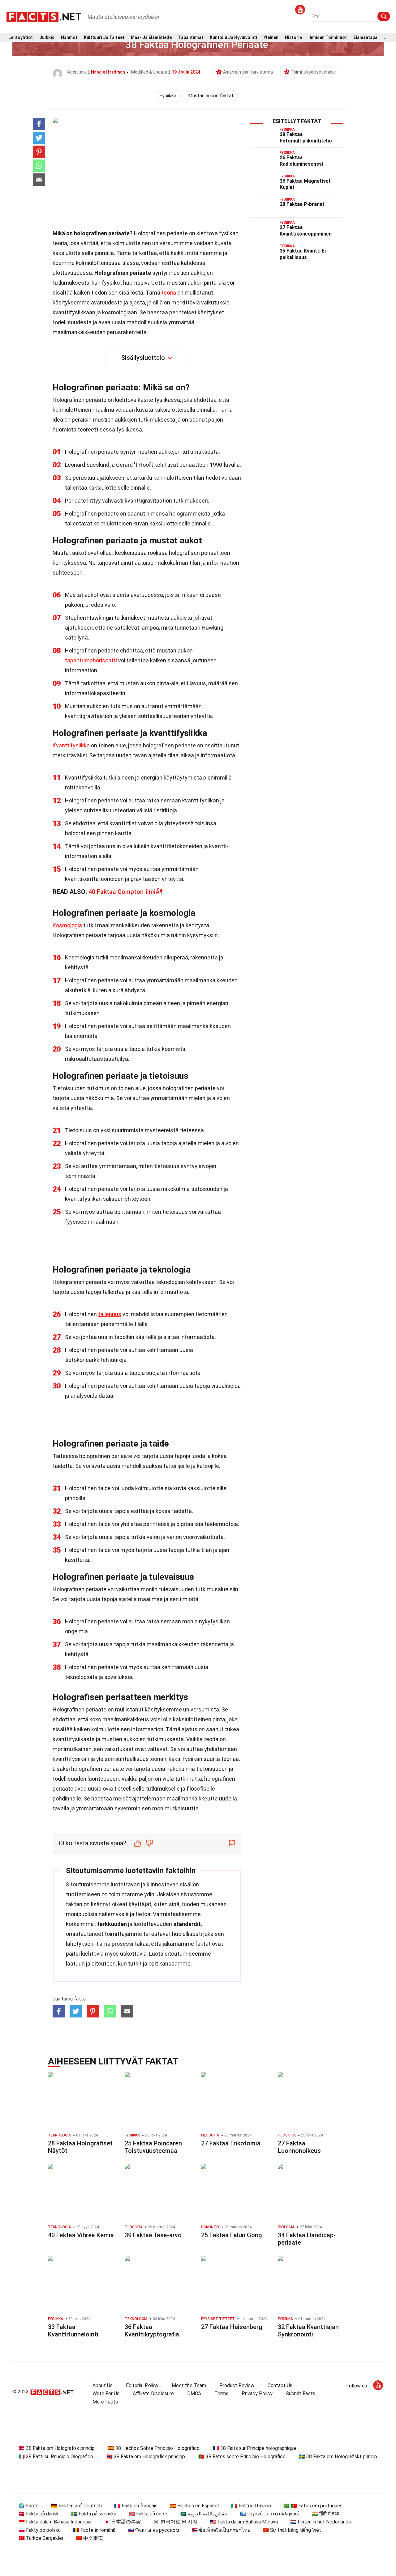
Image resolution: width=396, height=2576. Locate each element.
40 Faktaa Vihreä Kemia (81, 2235)
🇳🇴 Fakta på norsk (148, 2514)
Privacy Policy (257, 2393)
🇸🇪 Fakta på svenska (94, 2514)
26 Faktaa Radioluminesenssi (301, 161)
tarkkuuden (112, 1924)
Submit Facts (301, 2393)
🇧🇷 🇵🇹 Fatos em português (313, 2506)
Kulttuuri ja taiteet (104, 38)
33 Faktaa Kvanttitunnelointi (73, 2331)
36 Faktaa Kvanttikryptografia (152, 2331)
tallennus (110, 1314)
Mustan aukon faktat (211, 96)
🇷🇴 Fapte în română (94, 2530)
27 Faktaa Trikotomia (231, 2143)
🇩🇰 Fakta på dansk (39, 2514)
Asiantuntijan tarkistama (248, 72)
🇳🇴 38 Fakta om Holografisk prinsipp (146, 2457)
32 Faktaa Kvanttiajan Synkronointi (308, 2331)
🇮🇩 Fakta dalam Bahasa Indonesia (55, 2522)
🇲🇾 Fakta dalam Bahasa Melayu (244, 2522)
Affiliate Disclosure (153, 2393)
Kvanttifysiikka (71, 745)
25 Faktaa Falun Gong (232, 2235)
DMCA (194, 2393)
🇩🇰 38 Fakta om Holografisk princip (57, 2448)
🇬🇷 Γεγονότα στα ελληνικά (270, 2514)
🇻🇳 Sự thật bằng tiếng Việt (292, 2530)
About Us (103, 2385)
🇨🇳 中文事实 (89, 2538)
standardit (187, 1924)
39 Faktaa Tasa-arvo (153, 2235)
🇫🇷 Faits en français (136, 2506)
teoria (169, 293)
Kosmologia (67, 925)
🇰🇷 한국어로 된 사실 (175, 2522)
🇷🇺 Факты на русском (153, 2530)
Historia (293, 38)
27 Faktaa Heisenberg (232, 2327)
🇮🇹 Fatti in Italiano (251, 2506)
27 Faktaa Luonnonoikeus (299, 2147)
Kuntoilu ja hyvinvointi (233, 38)
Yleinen (271, 38)
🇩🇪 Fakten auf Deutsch (76, 2506)
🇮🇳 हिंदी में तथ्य (326, 2514)
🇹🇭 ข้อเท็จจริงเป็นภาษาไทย (221, 2530)
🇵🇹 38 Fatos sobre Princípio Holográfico (242, 2457)
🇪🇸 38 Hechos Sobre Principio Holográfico (154, 2448)
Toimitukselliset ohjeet (314, 72)
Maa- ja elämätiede (151, 38)
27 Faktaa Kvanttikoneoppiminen (306, 231)
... (386, 38)
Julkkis (47, 38)
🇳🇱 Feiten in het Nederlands (321, 2522)
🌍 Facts (29, 2506)
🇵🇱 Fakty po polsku (40, 2530)
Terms (221, 2393)
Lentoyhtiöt (21, 38)
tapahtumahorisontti (91, 660)
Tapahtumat (191, 38)
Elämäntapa (365, 38)
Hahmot (69, 38)
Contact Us (280, 2385)
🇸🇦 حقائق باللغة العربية (204, 2514)
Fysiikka (168, 96)
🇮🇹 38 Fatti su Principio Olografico (56, 2457)
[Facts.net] (44, 16)
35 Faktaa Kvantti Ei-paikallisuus (304, 254)
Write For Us (106, 2393)
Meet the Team (189, 2385)
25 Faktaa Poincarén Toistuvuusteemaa (153, 2147)
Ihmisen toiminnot (328, 38)
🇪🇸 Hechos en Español (194, 2506)
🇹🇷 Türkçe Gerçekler (41, 2538)
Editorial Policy (142, 2385)
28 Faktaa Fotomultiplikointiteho (306, 138)
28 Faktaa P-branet (302, 204)
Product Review (237, 2385)
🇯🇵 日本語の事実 (122, 2522)
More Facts (105, 2402)
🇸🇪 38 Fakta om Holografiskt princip (338, 2457)
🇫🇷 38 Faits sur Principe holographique (254, 2448)
